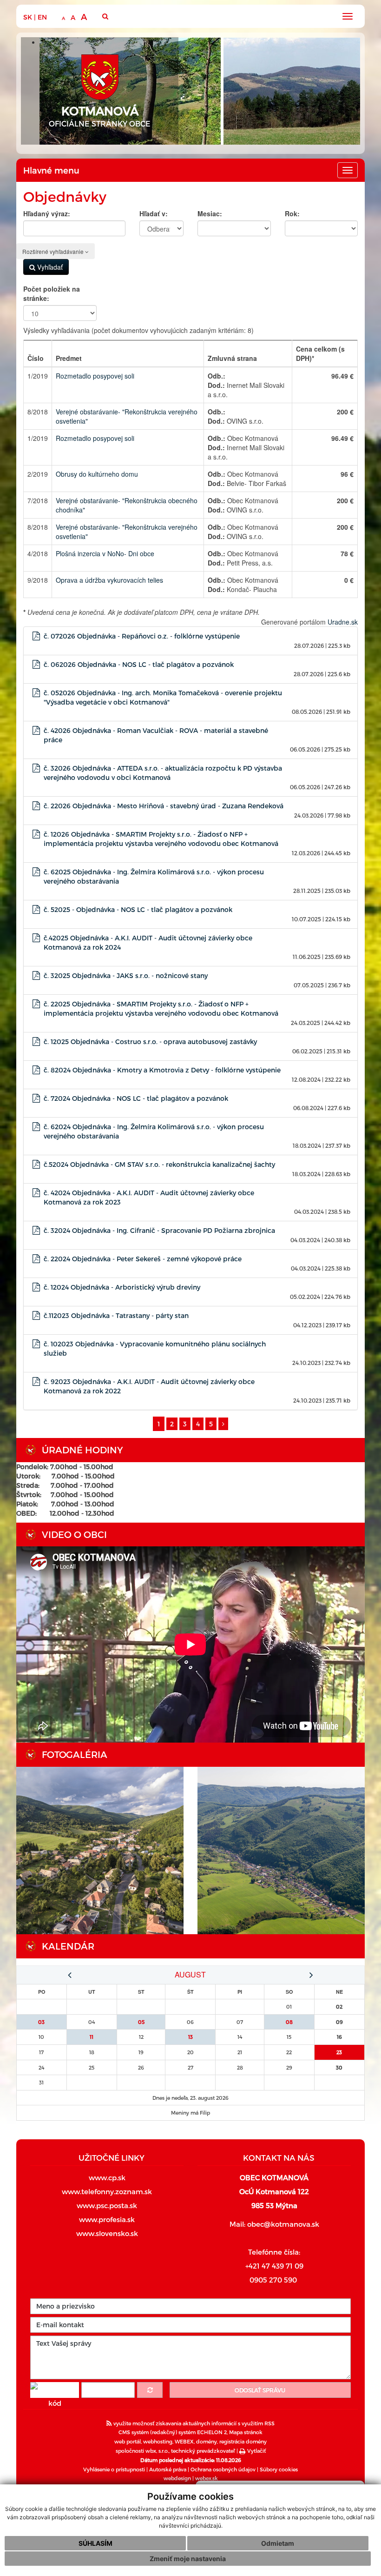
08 (289, 2022)
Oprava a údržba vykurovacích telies (109, 580)
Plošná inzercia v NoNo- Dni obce (105, 553)
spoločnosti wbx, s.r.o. (142, 2451)
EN (42, 17)
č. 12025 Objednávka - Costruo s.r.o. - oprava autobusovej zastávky (150, 1042)
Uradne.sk (343, 622)
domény (207, 2441)
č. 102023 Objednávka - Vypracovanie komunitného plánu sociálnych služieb (155, 1348)
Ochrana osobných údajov (223, 2469)
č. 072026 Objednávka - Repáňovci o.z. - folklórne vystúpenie (142, 636)
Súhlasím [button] (95, 2543)
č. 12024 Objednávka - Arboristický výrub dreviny (122, 1287)
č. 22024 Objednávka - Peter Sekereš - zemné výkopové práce (143, 1259)
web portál (128, 2441)
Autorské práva (168, 2469)
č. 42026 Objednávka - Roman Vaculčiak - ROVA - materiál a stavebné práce (156, 735)
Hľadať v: (154, 213)
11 (92, 2037)
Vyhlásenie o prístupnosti (114, 2469)
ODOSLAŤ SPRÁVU (260, 2390)
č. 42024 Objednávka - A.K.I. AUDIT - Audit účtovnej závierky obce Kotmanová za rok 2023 (149, 1197)
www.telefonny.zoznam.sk (107, 2191)
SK (28, 17)
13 (190, 2037)
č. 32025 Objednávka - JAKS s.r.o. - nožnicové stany (126, 975)
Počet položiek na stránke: (52, 293)
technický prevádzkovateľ (203, 2451)
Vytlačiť (256, 2451)
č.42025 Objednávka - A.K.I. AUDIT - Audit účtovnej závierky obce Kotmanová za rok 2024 (148, 942)
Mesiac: (210, 213)
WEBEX (184, 2441)
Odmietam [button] (278, 2543)
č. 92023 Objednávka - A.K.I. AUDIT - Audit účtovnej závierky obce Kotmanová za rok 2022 (149, 1386)
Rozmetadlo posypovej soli (95, 376)
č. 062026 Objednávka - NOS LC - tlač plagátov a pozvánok (139, 664)
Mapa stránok (246, 2432)
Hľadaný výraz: (47, 213)
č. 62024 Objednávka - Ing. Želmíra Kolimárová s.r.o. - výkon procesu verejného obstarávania (154, 1131)
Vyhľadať (49, 267)
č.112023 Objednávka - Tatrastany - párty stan (116, 1315)
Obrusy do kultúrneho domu (97, 474)
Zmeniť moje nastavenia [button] (188, 2559)
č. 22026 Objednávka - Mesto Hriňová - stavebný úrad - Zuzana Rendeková (164, 806)
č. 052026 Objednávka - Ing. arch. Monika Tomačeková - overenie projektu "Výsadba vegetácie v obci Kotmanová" (163, 697)
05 (141, 2022)
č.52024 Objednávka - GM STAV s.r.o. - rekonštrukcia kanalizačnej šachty (159, 1164)
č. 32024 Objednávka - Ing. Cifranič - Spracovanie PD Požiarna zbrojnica (159, 1230)
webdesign (177, 2478)
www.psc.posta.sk (107, 2205)
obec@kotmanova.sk (283, 2224)
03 (41, 2022)
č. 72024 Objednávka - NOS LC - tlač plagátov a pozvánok (136, 1098)
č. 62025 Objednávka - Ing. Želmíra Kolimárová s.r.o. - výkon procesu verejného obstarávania (154, 876)
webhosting (158, 2441)
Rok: (292, 213)
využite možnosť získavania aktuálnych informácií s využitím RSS (193, 2423)
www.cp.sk (107, 2177)
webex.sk (207, 2478)
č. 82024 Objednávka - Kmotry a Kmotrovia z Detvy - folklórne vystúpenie (162, 1070)
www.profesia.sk (107, 2219)
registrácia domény (243, 2441)
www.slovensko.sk (107, 2233)
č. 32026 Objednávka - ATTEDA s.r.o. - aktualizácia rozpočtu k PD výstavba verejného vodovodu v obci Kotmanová (163, 773)
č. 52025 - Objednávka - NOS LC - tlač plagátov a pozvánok (138, 909)
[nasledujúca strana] (223, 1424)
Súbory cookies (279, 2469)
